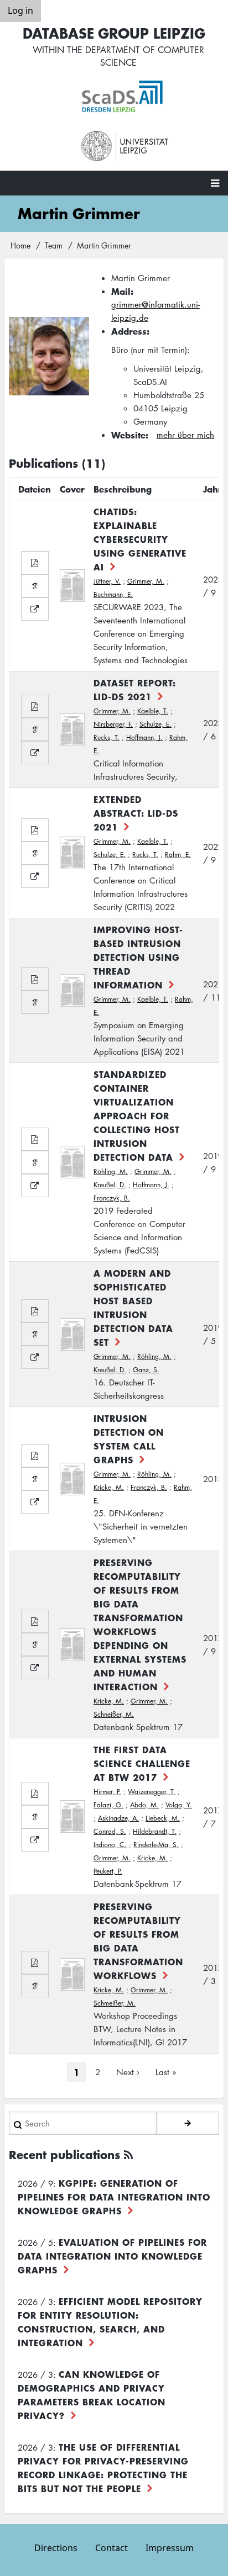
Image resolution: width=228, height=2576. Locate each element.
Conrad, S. (110, 1831)
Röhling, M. (111, 1171)
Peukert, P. (108, 1871)
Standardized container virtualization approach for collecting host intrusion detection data (137, 1115)
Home (20, 245)
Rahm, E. (178, 855)
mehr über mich (185, 435)
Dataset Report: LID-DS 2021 (135, 689)
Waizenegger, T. (152, 1792)
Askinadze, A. (118, 1818)
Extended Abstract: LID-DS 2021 (136, 813)
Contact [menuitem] (112, 2548)
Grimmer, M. (146, 581)
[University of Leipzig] (125, 146)
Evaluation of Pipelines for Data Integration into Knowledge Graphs (112, 2256)
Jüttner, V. (107, 581)
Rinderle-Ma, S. (156, 1845)
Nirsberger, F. (113, 724)
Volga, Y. (179, 1805)
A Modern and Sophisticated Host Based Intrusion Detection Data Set (133, 1307)
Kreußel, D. (110, 1185)
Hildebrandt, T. (155, 1831)
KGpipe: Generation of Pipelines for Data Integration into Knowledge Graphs (114, 2197)
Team (54, 245)
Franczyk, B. (112, 1198)
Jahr (213, 489)
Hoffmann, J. (144, 737)
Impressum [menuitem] (170, 2548)
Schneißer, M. (114, 1714)
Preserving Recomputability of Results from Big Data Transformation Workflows (138, 1941)
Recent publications (64, 2154)
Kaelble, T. (153, 711)
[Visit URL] (35, 609)
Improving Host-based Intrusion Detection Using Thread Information (138, 957)
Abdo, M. (144, 1805)
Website (128, 435)
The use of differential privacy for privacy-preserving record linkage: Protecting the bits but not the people (103, 2467)
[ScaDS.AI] (125, 97)
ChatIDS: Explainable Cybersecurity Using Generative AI (140, 539)
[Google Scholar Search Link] (35, 586)
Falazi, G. (108, 1805)
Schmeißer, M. (115, 2003)
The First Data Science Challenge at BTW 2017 (142, 1763)
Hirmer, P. (107, 1792)
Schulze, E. (156, 724)
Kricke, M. (109, 1487)
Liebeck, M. (163, 1818)
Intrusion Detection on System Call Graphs (129, 1439)
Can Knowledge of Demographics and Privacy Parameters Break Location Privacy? (92, 2395)
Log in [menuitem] (20, 10)
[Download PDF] (35, 563)
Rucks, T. (107, 737)
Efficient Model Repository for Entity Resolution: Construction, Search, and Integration (110, 2322)
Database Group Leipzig (114, 33)
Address (129, 331)
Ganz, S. (146, 1370)
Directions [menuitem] (56, 2548)
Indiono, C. (110, 1845)
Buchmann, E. (113, 594)
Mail (121, 291)
